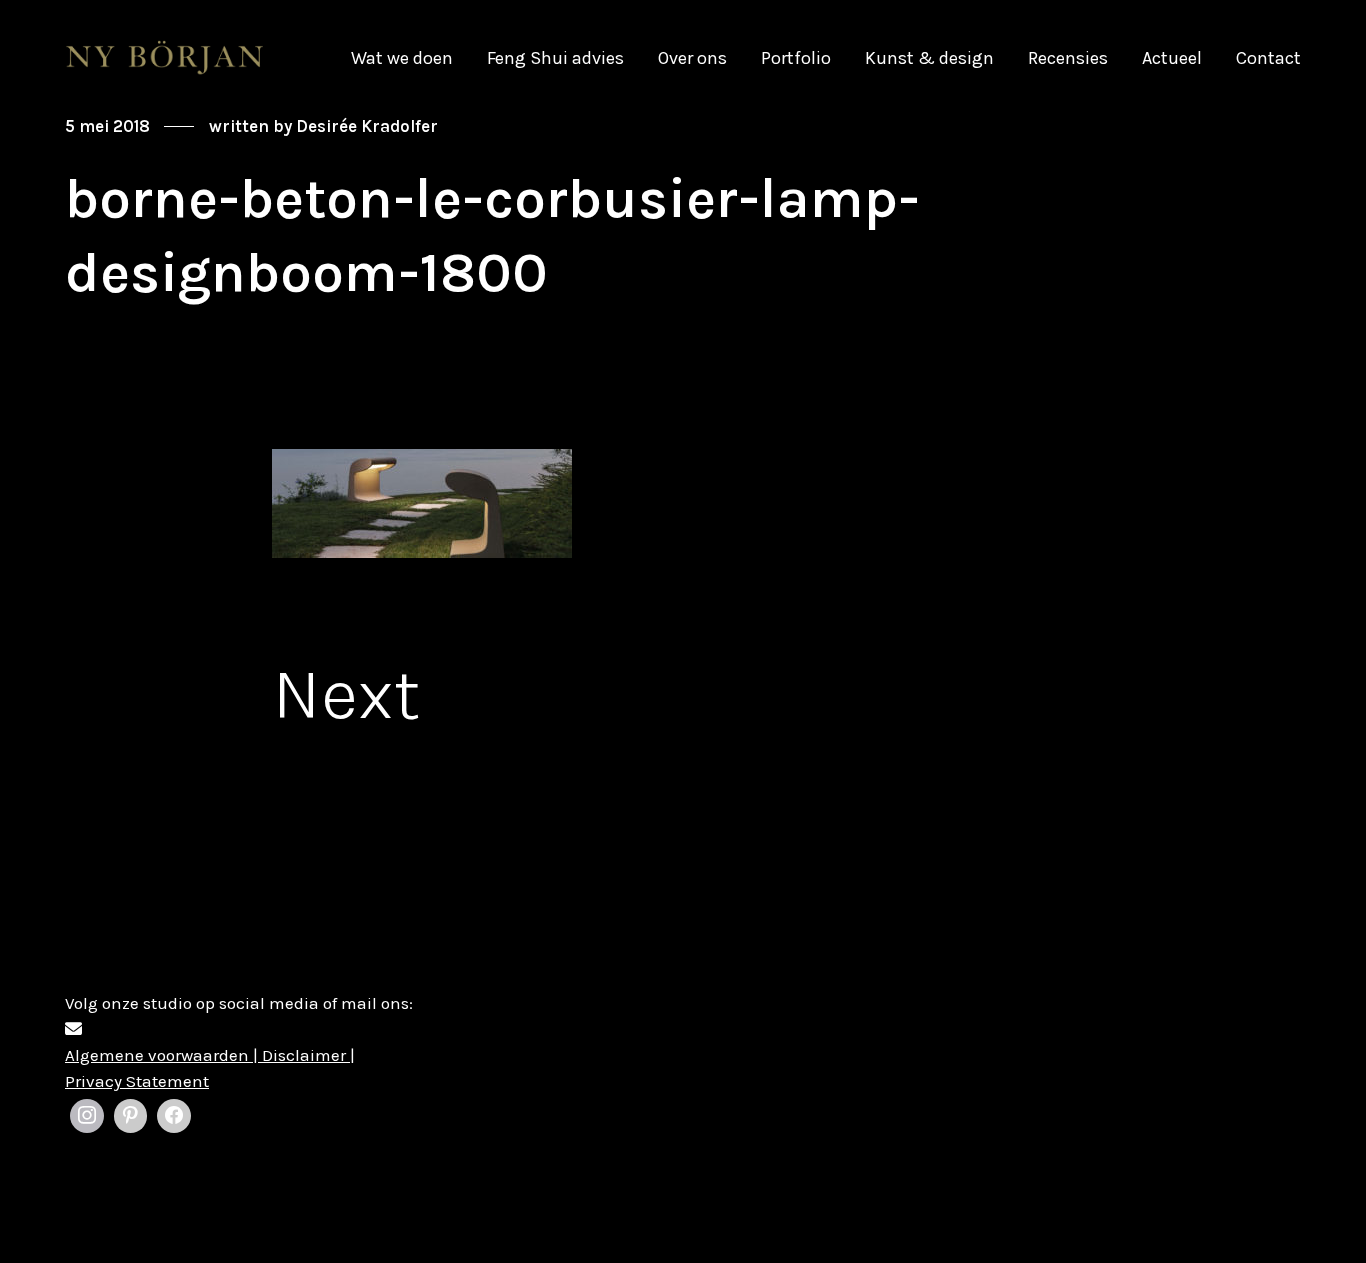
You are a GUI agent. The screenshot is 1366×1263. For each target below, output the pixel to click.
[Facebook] (174, 1116)
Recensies (1068, 58)
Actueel (1172, 58)
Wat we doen (402, 58)
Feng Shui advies (555, 58)
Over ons (692, 58)
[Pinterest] (131, 1116)
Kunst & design (929, 58)
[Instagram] (87, 1116)
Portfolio (796, 58)
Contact (1268, 58)
